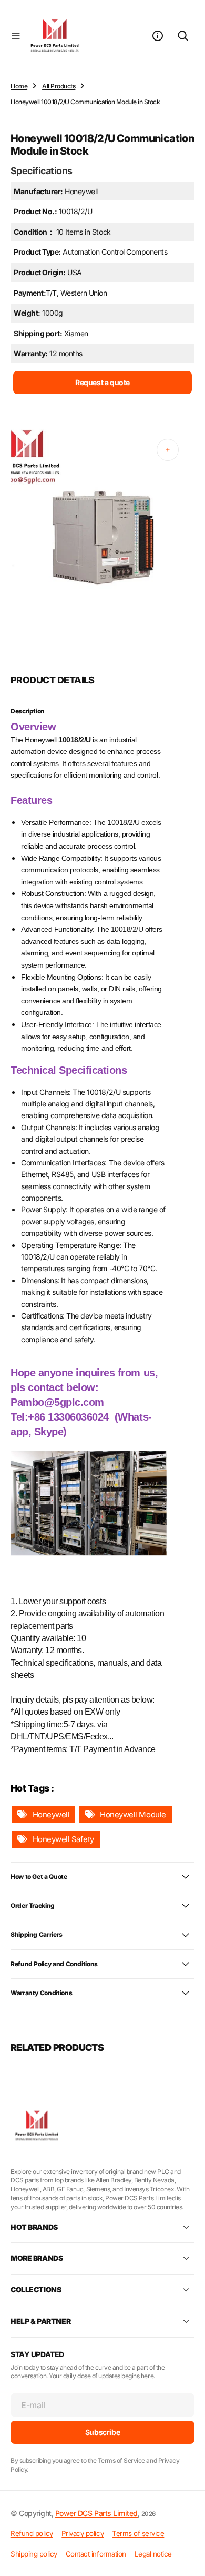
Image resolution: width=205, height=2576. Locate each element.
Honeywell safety (63, 1839)
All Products (59, 86)
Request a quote (102, 382)
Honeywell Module (133, 1814)
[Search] (183, 36)
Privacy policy (83, 2533)
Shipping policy (34, 2554)
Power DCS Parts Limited (96, 2513)
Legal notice (153, 2554)
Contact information (96, 2554)
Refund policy (32, 2533)
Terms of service (138, 2533)
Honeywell (51, 1814)
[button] (16, 36)
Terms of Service (122, 2461)
